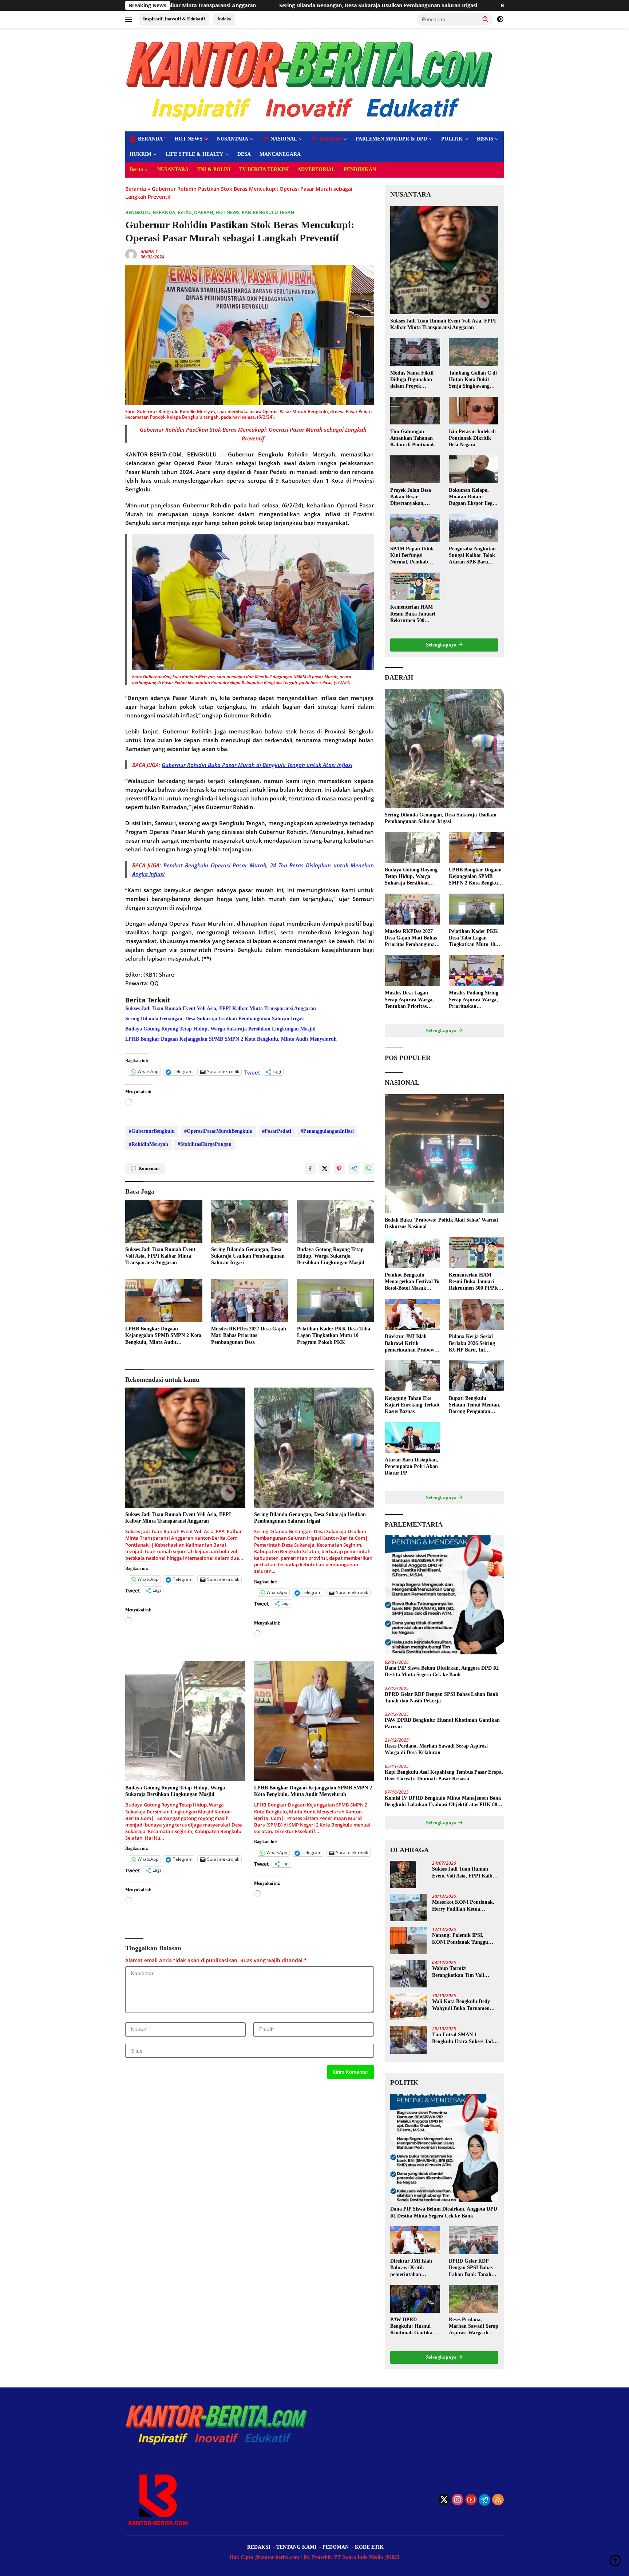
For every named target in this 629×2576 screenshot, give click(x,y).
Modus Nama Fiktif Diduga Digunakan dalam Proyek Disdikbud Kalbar (412, 380)
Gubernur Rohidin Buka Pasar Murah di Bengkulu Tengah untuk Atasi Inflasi (257, 765)
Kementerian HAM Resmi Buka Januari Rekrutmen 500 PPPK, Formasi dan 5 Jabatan (415, 614)
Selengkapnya (442, 645)
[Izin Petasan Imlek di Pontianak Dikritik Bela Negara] (474, 411)
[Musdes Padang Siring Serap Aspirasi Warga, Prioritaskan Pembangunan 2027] (476, 971)
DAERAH (204, 212)
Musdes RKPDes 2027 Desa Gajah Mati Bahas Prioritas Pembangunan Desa (249, 1335)
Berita (136, 169)
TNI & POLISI (214, 169)
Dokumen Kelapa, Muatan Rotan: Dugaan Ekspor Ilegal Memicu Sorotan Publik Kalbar (473, 497)
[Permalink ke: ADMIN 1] (131, 254)
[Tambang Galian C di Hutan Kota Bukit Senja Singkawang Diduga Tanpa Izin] (474, 352)
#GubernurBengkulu (152, 1131)
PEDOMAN (336, 2547)
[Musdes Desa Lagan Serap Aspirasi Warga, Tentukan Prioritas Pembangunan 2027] (412, 971)
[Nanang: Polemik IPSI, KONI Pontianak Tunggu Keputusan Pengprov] (408, 1941)
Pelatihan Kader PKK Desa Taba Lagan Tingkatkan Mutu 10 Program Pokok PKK (334, 1335)
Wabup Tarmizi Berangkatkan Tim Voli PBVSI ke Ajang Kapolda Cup (460, 1972)
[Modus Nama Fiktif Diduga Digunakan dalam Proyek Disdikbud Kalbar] (415, 352)
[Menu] (130, 19)
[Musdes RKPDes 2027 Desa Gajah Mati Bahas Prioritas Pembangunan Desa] (250, 1301)
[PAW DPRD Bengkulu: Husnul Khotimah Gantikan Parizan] (415, 2299)
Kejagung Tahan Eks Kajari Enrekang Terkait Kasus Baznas (412, 1404)
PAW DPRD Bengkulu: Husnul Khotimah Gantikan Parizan (442, 1723)
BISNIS (485, 139)
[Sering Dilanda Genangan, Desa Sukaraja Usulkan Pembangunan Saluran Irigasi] (250, 1221)
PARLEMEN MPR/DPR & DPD (391, 139)
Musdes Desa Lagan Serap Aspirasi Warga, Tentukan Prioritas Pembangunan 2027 (409, 1000)
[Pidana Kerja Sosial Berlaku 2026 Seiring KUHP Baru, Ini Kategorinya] (476, 1314)
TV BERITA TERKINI (264, 169)
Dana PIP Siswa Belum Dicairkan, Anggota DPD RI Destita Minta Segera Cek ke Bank (442, 1671)
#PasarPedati (277, 1131)
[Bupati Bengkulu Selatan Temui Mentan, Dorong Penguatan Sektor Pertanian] (476, 1376)
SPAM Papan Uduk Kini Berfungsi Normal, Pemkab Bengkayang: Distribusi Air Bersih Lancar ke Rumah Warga (413, 555)
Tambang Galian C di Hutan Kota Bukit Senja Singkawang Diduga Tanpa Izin (473, 380)
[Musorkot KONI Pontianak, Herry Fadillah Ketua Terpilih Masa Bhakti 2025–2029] (408, 1908)
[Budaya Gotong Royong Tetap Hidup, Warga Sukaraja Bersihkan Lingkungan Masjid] (336, 1221)
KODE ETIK (369, 2547)
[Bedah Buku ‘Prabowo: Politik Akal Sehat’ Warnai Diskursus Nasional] (444, 1154)
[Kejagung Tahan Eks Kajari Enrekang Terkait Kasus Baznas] (412, 1376)
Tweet (252, 1072)
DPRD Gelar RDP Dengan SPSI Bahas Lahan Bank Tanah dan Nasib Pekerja (442, 1697)
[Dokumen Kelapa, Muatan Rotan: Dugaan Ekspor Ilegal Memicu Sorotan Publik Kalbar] (474, 469)
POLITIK (452, 139)
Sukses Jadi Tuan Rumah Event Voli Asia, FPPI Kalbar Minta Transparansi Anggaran (221, 1008)
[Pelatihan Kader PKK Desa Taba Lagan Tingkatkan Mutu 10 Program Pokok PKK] (336, 1301)
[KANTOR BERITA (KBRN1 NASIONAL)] (310, 79)
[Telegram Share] (354, 1168)
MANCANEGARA (280, 154)
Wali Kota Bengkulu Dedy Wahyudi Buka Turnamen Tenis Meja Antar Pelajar (461, 2005)
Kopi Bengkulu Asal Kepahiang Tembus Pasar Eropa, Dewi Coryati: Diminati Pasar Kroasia (444, 1775)
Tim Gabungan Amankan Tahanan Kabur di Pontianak (413, 438)
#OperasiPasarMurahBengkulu (218, 1131)
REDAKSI (259, 2547)
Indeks (224, 19)
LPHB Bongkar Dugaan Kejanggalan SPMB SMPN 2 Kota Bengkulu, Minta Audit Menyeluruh (231, 1039)
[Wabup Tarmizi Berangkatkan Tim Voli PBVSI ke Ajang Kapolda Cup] (408, 1974)
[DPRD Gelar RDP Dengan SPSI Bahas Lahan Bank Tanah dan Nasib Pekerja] (474, 2240)
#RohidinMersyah (149, 1144)
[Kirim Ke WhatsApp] (368, 1168)
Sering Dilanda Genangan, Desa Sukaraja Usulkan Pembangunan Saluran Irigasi (182, 5)
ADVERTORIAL (316, 169)
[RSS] (498, 2500)
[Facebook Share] (310, 1168)
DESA (244, 154)
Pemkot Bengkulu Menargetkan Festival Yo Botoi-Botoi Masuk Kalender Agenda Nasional (412, 1282)
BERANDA (164, 212)
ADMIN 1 (149, 252)
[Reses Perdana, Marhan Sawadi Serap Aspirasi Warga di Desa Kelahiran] (474, 2299)
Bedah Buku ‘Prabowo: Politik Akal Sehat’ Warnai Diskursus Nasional (441, 1223)
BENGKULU (138, 212)
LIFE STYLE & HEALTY (194, 154)
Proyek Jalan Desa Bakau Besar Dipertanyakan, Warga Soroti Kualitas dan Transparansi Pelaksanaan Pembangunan (415, 497)
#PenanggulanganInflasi (327, 1131)
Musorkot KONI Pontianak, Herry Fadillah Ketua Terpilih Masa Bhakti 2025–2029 (463, 1906)
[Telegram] (484, 2500)
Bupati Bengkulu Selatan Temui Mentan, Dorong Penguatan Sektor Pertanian (475, 1405)
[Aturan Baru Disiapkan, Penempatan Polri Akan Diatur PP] (412, 1438)
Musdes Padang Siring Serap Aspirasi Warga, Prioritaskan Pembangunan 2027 (474, 1000)
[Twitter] (444, 2500)
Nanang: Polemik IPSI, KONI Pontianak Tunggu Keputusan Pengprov (460, 1939)
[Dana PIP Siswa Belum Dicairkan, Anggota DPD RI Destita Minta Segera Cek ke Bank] (444, 1595)
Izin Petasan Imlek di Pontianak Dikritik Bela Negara (472, 438)
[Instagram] (458, 2500)
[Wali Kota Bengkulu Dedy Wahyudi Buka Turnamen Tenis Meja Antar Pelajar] (408, 2007)
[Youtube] (471, 2500)
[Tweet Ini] (325, 1168)
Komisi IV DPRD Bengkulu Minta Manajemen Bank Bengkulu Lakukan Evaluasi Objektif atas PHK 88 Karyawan (443, 1802)
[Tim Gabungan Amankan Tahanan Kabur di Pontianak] (415, 411)
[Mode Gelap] (500, 19)
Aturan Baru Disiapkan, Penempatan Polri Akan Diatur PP (412, 1466)
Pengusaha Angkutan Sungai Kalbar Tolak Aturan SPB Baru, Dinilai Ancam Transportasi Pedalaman (472, 555)
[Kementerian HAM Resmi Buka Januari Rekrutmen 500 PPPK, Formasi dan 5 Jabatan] (415, 586)
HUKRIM (141, 154)
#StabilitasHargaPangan (205, 1144)
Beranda (136, 189)
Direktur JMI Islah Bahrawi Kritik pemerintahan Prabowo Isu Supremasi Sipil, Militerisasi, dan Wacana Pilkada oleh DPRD (412, 1344)
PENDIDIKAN (360, 169)
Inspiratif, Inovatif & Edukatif (174, 19)
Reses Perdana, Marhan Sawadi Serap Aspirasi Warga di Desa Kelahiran (436, 1749)
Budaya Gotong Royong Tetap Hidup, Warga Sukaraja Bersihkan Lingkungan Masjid (408, 5)
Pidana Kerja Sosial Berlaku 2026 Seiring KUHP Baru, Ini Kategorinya (472, 1344)
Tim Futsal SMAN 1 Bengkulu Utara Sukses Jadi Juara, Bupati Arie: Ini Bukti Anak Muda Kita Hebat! (464, 2038)
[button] (486, 19)
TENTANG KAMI (296, 2547)
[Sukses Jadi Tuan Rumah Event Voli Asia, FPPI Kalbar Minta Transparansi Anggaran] (164, 1221)
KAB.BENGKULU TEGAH (268, 212)
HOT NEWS (189, 139)
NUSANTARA (233, 139)
